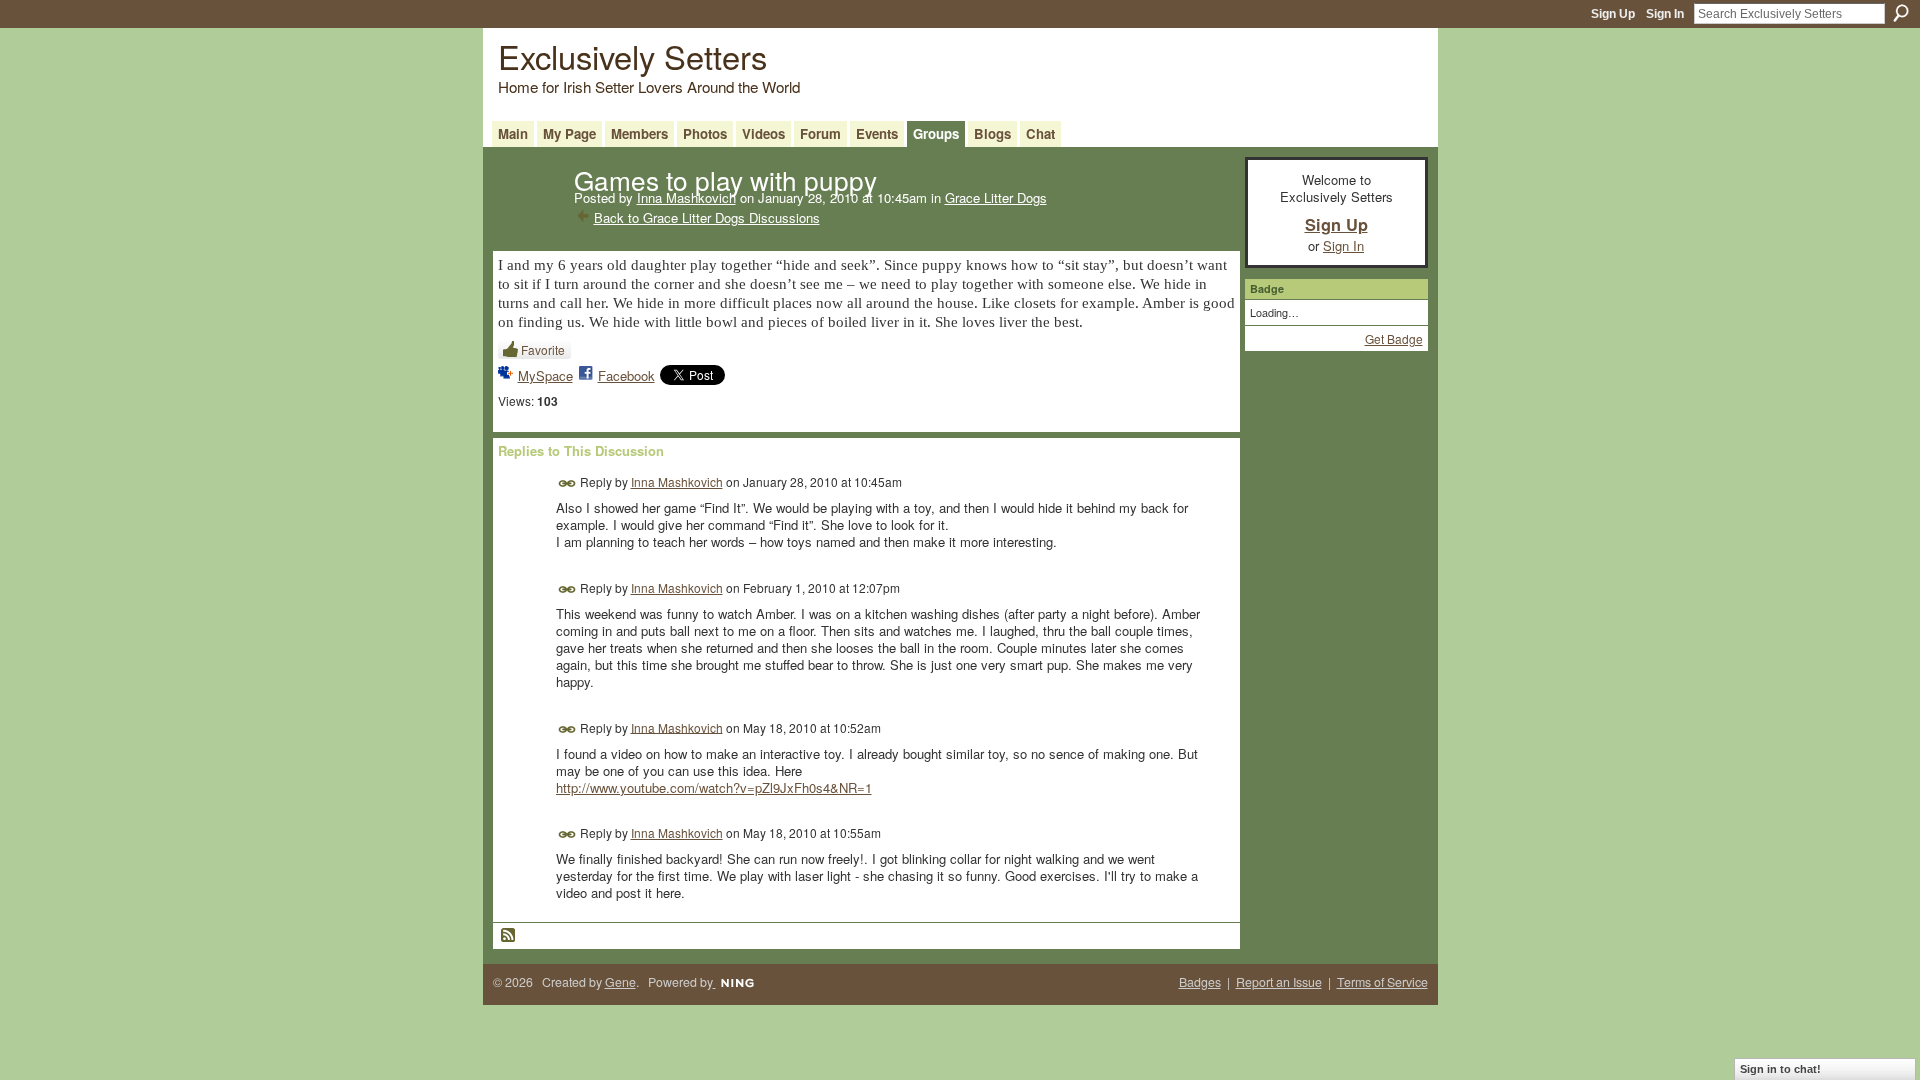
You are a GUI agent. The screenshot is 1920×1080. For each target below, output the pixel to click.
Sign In (1665, 14)
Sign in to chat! (1780, 1069)
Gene (620, 982)
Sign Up (1613, 14)
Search (1901, 13)
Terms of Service (1382, 982)
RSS (509, 936)
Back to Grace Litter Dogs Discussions (707, 217)
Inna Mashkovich (686, 197)
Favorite (543, 349)
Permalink (567, 483)
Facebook (626, 375)
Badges (1200, 982)
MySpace (545, 375)
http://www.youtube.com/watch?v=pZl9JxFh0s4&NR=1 (714, 787)
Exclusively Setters (632, 55)
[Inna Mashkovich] (530, 220)
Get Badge (1394, 338)
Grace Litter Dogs (996, 197)
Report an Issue (1279, 982)
